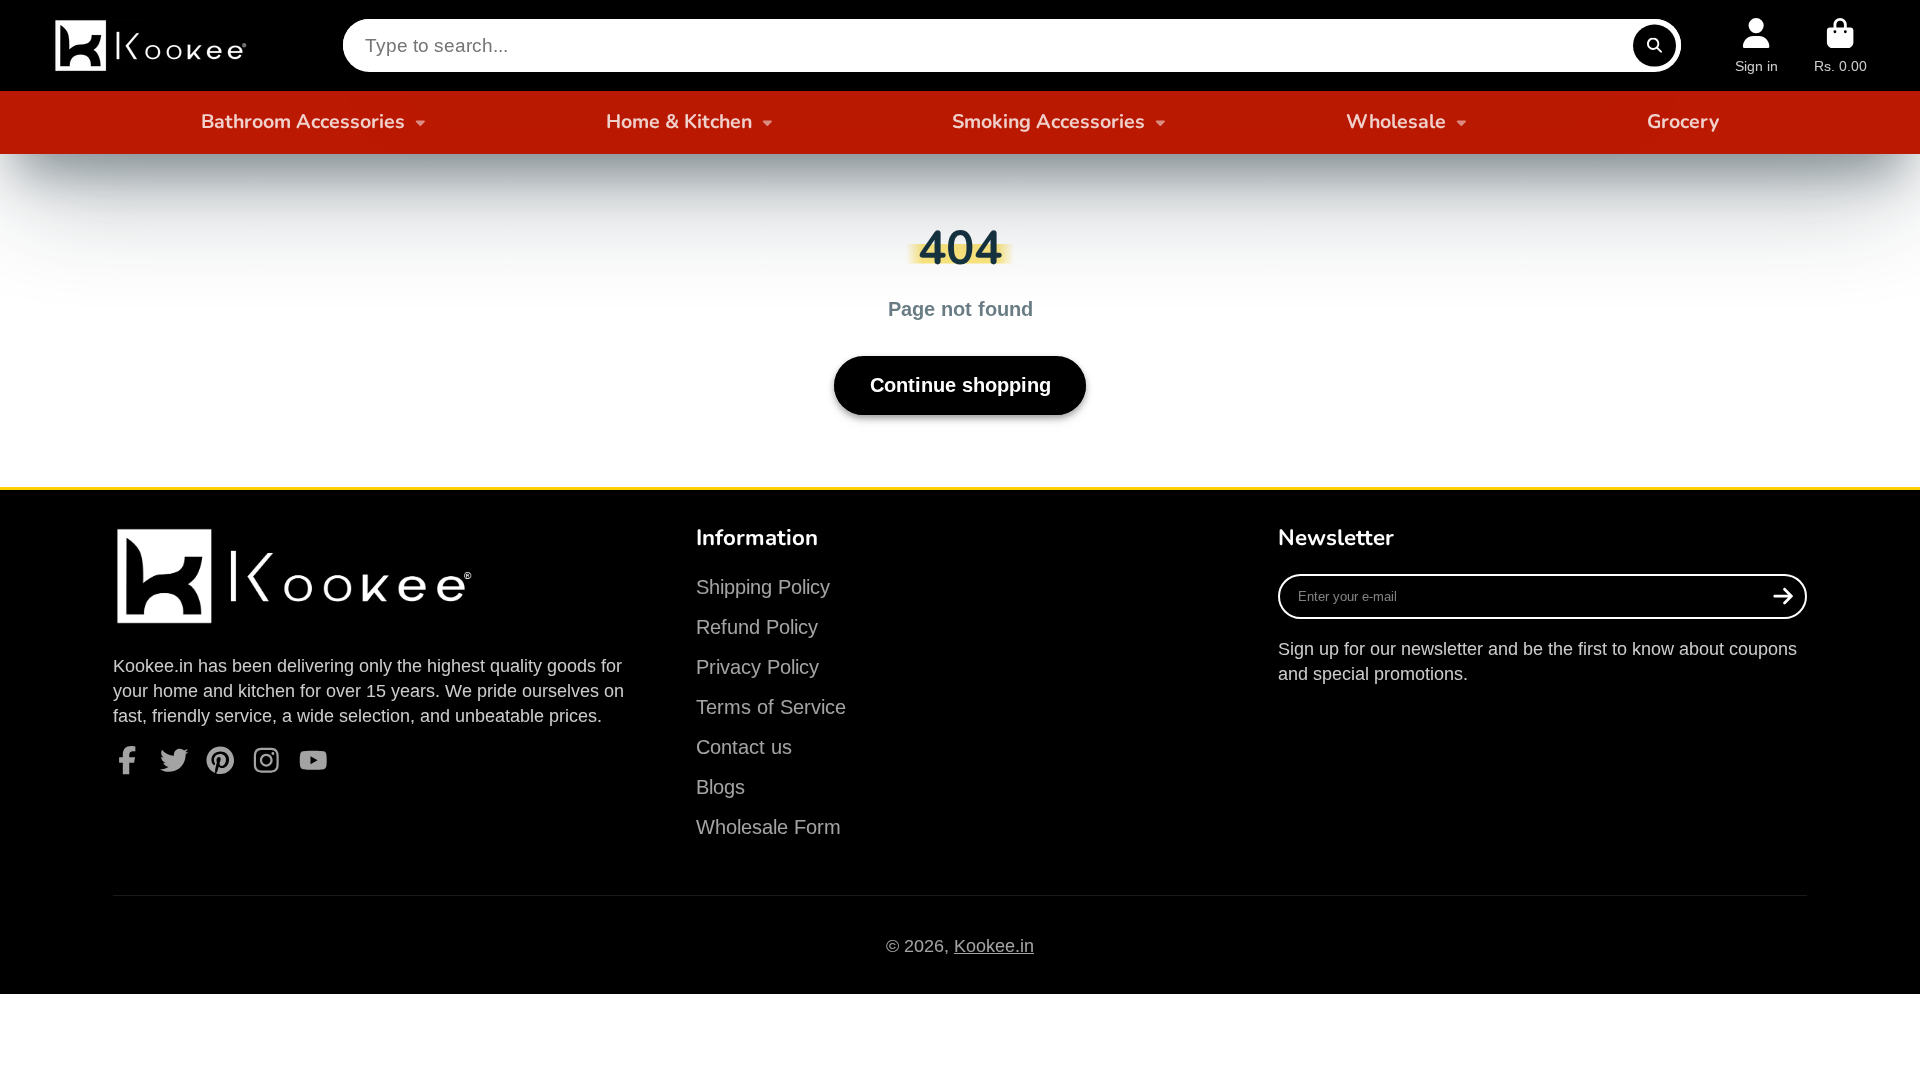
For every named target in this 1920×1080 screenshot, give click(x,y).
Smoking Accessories (1048, 121)
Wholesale (1396, 121)
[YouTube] (313, 760)
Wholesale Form (768, 827)
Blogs (720, 787)
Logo (153, 45)
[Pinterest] (220, 760)
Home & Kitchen (679, 121)
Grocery (1683, 121)
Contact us (744, 747)
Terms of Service (771, 707)
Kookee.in (994, 946)
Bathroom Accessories (303, 121)
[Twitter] (174, 760)
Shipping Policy (763, 587)
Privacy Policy (757, 667)
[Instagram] (266, 760)
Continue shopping (960, 384)
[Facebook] (127, 760)
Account (1756, 45)
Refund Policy (757, 627)
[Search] (1654, 45)
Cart (1840, 45)
